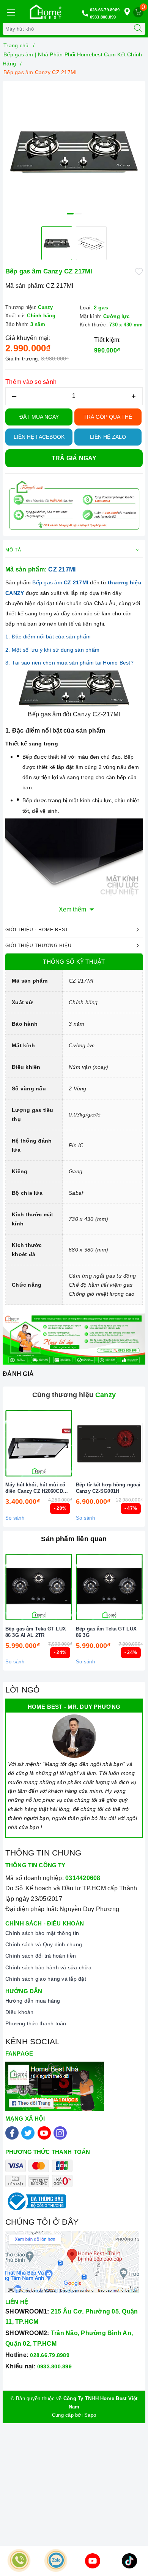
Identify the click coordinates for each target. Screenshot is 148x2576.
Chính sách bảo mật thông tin (42, 1933)
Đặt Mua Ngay (39, 417)
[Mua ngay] (74, 1443)
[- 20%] (39, 1443)
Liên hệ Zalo (108, 437)
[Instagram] (60, 2133)
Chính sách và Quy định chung (44, 1944)
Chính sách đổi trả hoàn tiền (41, 1956)
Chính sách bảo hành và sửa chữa (48, 1967)
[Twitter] (28, 2133)
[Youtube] (44, 2133)
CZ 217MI (62, 569)
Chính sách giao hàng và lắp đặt (46, 1979)
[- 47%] (109, 1443)
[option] (74, 152)
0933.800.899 (103, 17)
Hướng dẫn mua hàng (33, 2001)
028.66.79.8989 (105, 10)
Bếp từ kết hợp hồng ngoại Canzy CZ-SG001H (108, 1488)
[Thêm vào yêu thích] (139, 271)
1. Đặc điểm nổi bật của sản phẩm (48, 637)
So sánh (15, 1518)
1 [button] (70, 214)
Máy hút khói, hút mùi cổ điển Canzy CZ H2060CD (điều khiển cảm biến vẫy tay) (35, 1488)
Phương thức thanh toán (36, 2023)
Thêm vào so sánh (31, 382)
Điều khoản (20, 2012)
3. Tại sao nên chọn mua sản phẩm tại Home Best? (69, 663)
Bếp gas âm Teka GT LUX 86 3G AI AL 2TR (36, 1632)
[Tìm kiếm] (138, 29)
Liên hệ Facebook (39, 437)
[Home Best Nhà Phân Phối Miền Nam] (46, 12)
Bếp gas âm (61, 582)
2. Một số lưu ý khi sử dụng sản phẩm (52, 650)
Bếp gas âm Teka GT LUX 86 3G (106, 1632)
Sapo (90, 2415)
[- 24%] (39, 1587)
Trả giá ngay (74, 458)
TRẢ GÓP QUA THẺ (108, 417)
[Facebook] (12, 2133)
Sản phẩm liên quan (74, 1539)
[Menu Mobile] (11, 12)
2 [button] (78, 214)
